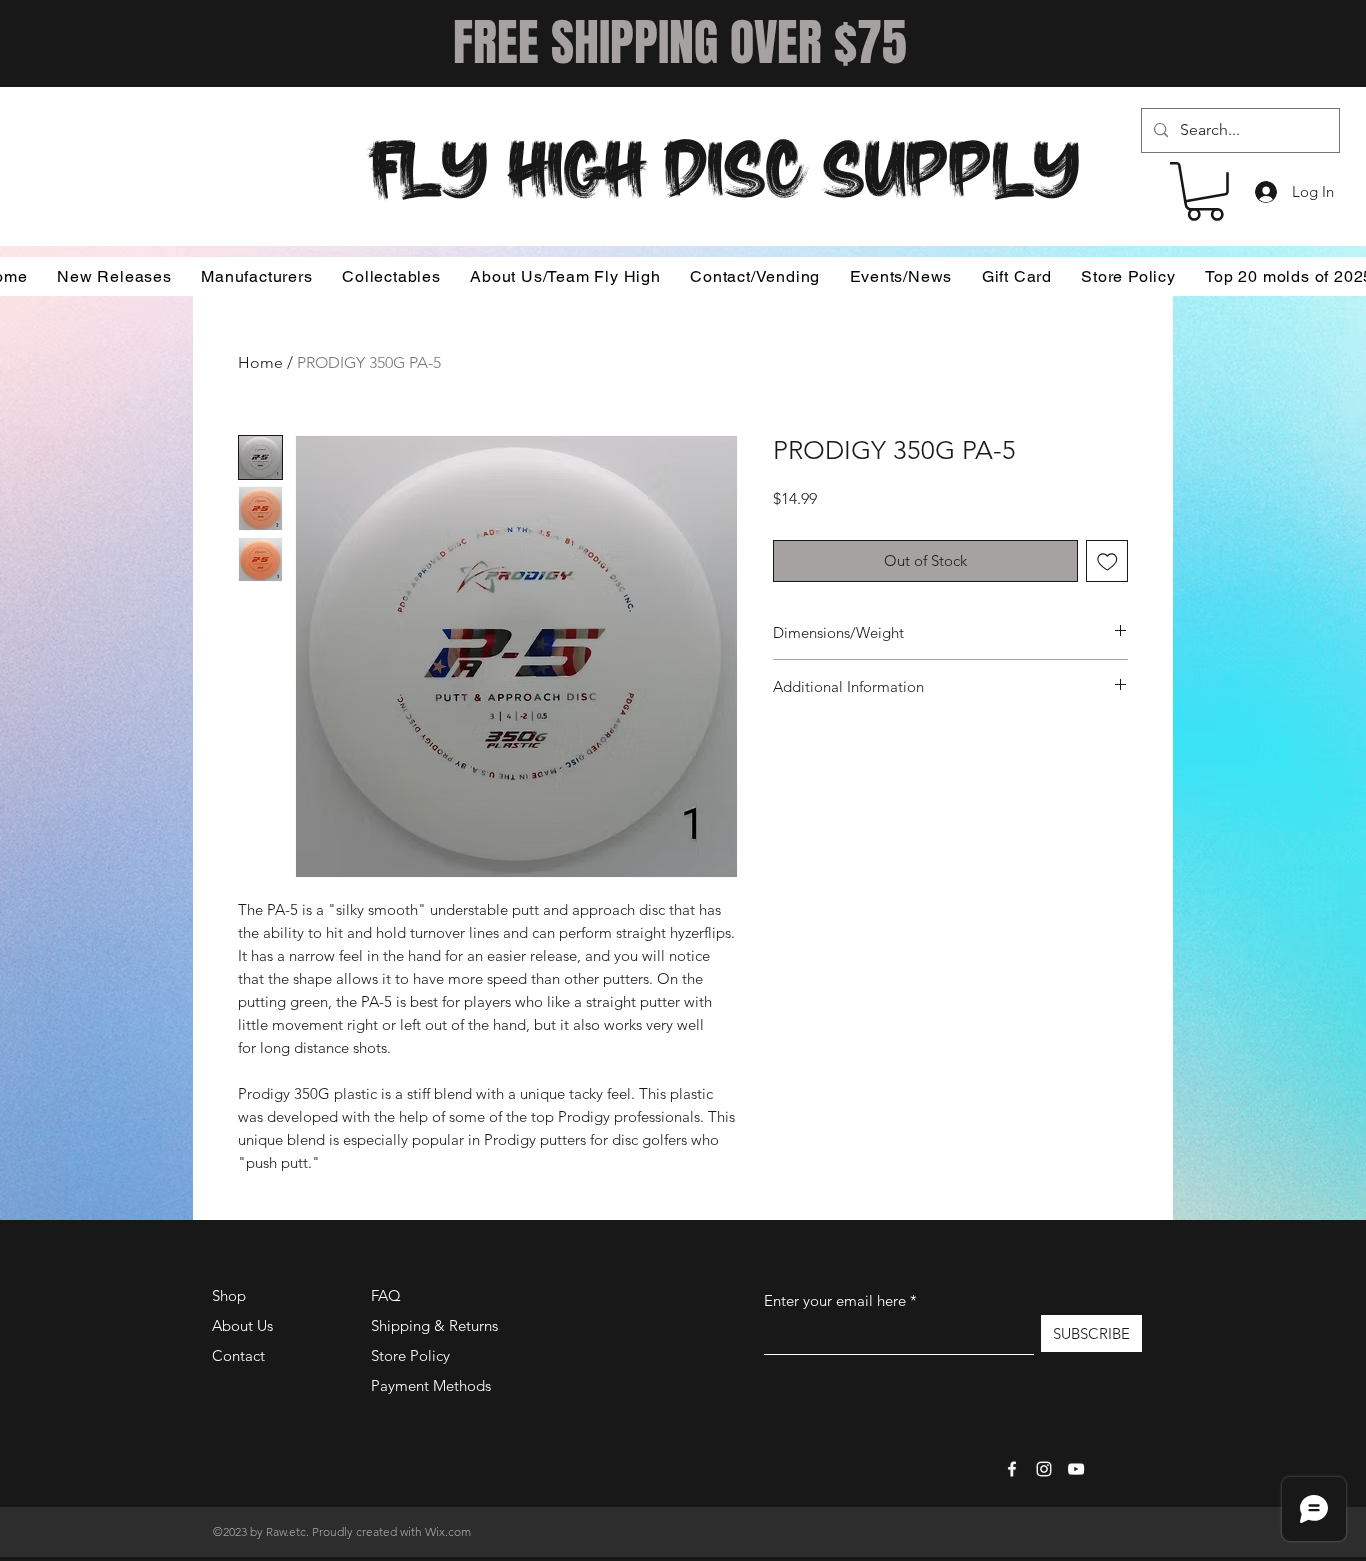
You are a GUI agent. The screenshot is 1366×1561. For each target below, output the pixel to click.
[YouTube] (1076, 1469)
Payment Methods (433, 1385)
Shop (229, 1295)
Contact (238, 1355)
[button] (1205, 191)
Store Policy (410, 1355)
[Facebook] (1012, 1469)
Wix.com (448, 1531)
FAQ (386, 1295)
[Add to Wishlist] (1107, 561)
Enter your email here (835, 1300)
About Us (242, 1325)
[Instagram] (1044, 1469)
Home (260, 362)
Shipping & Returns (434, 1325)
